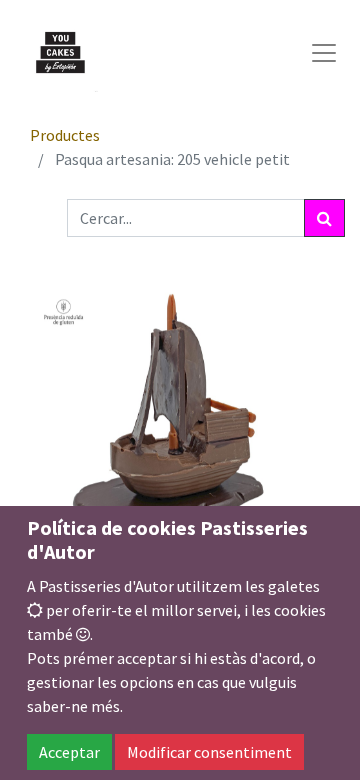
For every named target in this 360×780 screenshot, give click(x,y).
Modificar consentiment (209, 752)
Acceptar (69, 752)
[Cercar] (324, 218)
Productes (65, 135)
